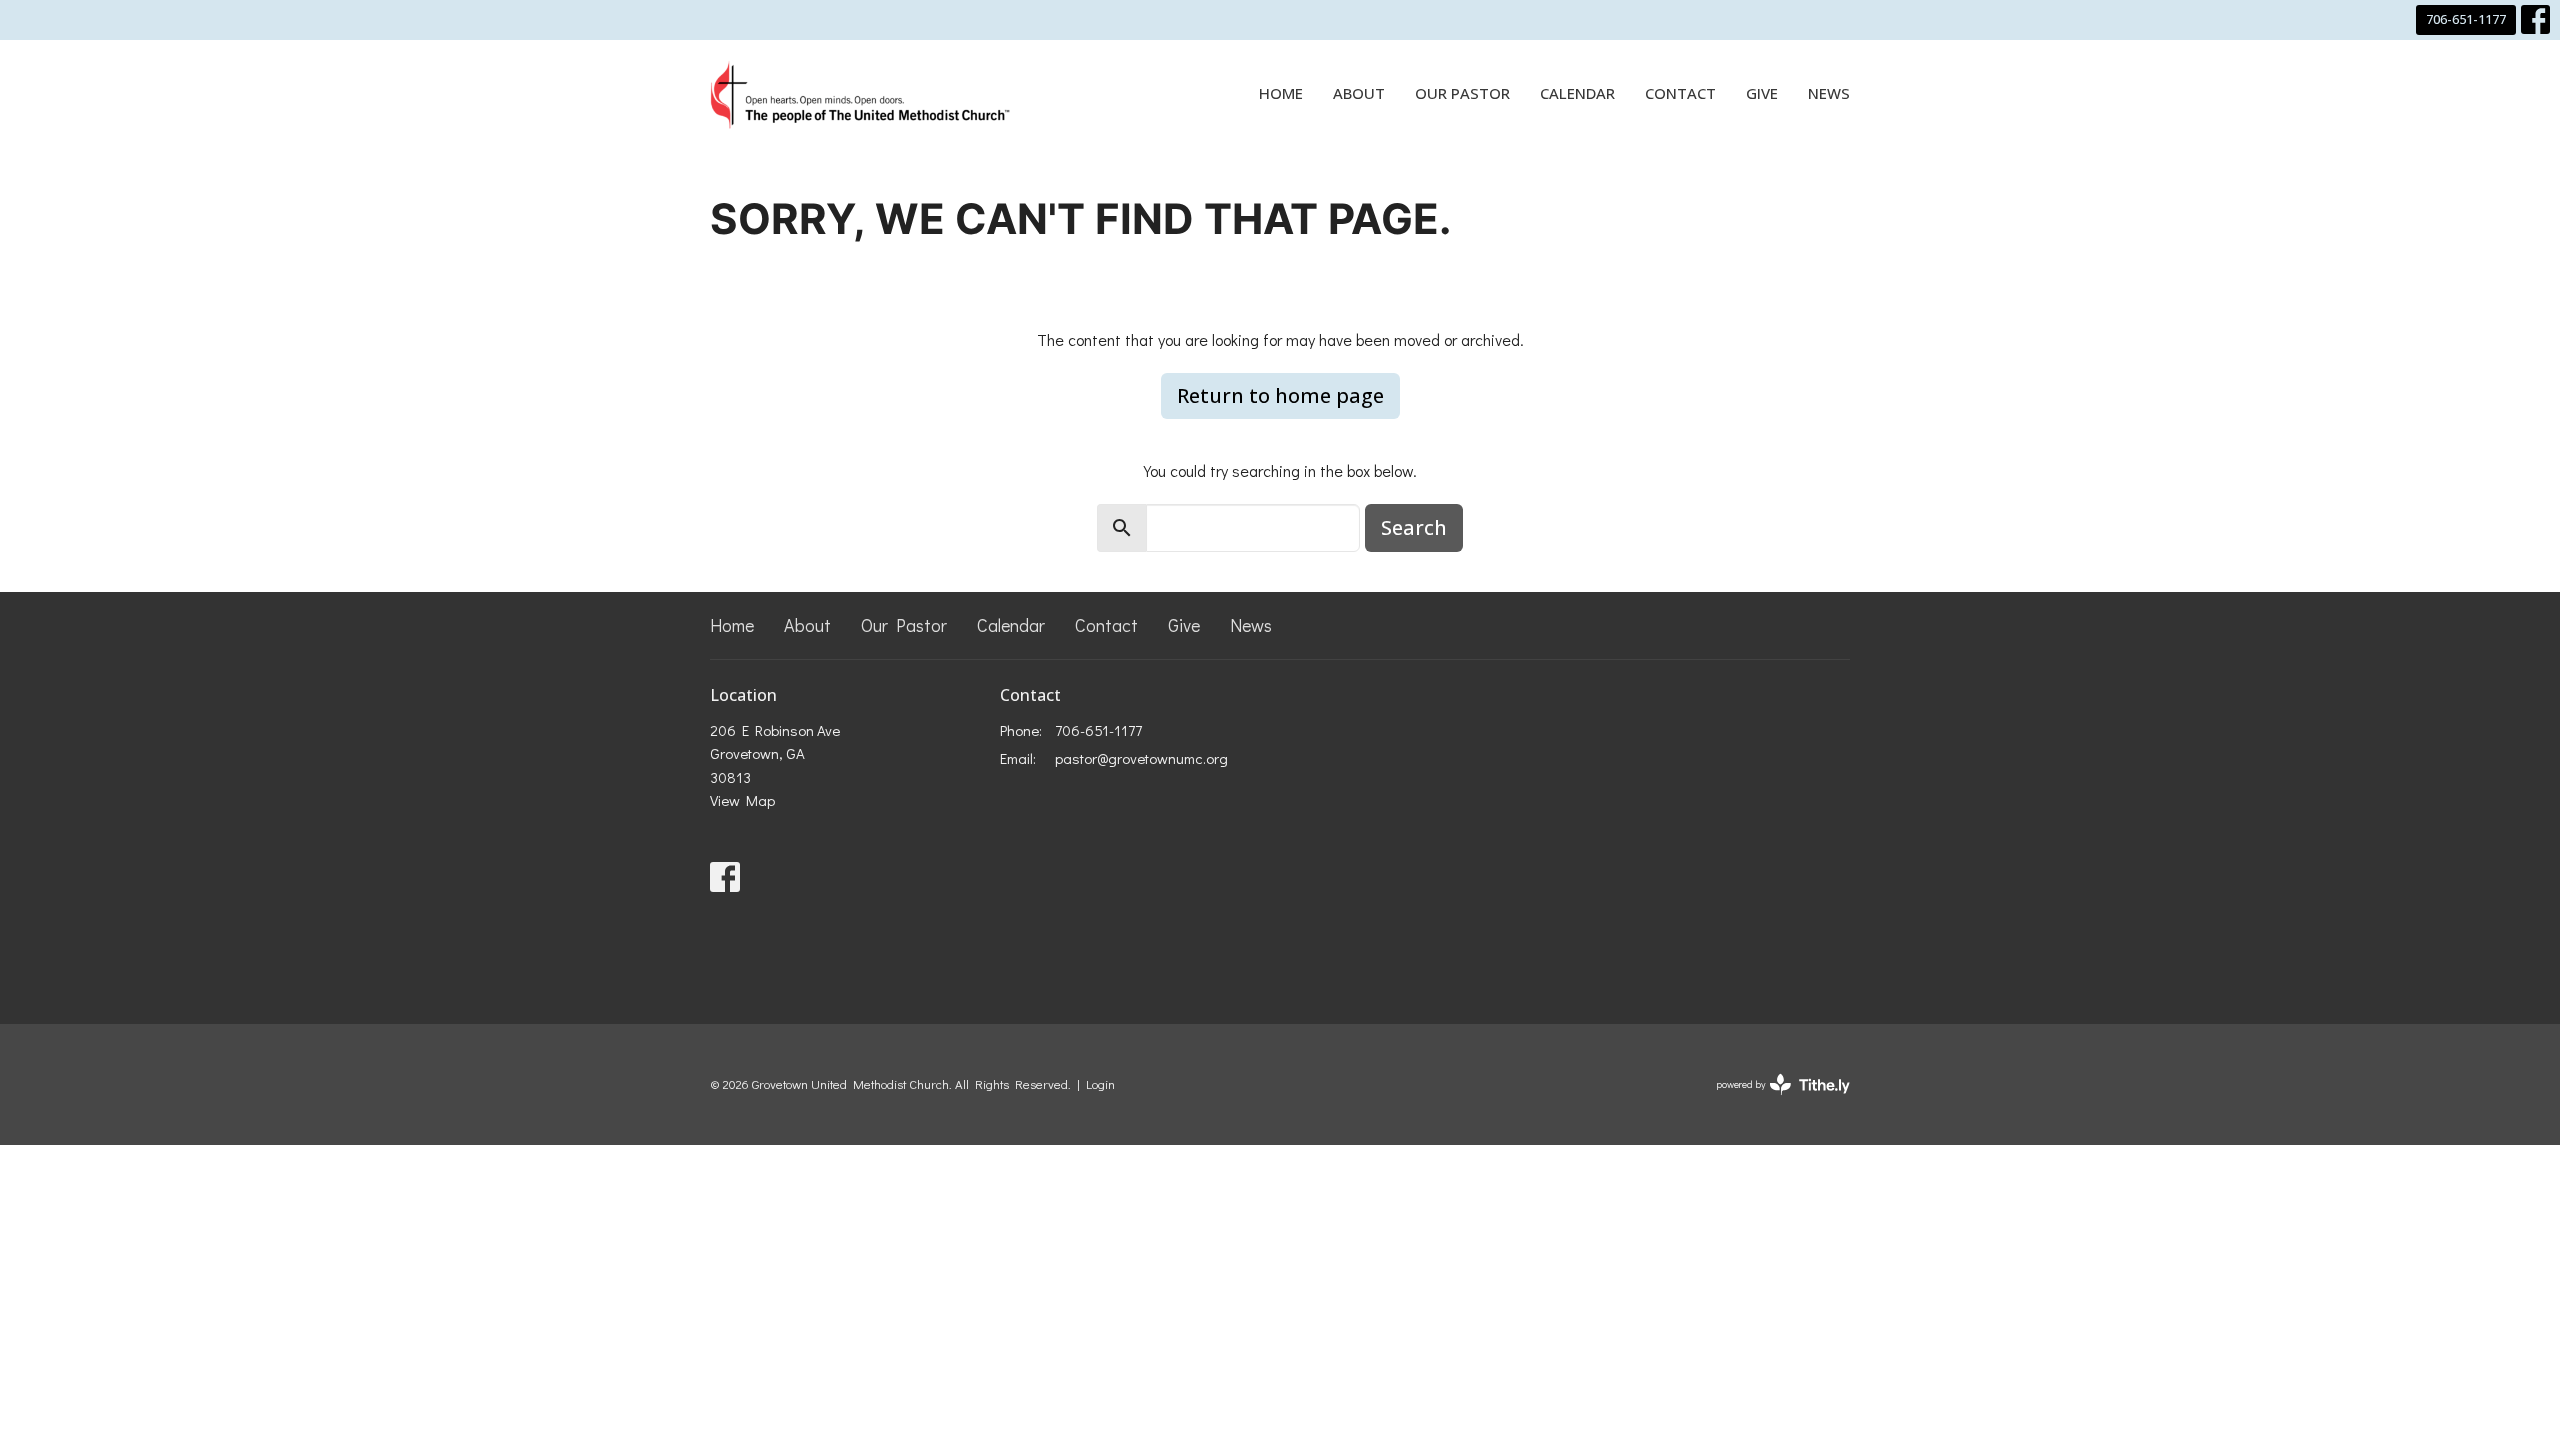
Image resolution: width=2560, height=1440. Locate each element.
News (1829, 93)
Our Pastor (1462, 93)
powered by (1772, 1101)
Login (1100, 1084)
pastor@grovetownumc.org (1141, 758)
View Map (742, 800)
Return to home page (1280, 395)
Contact (1680, 93)
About (1359, 93)
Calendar (1577, 93)
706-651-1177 (2466, 19)
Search (1414, 527)
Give (1762, 93)
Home (1281, 93)
